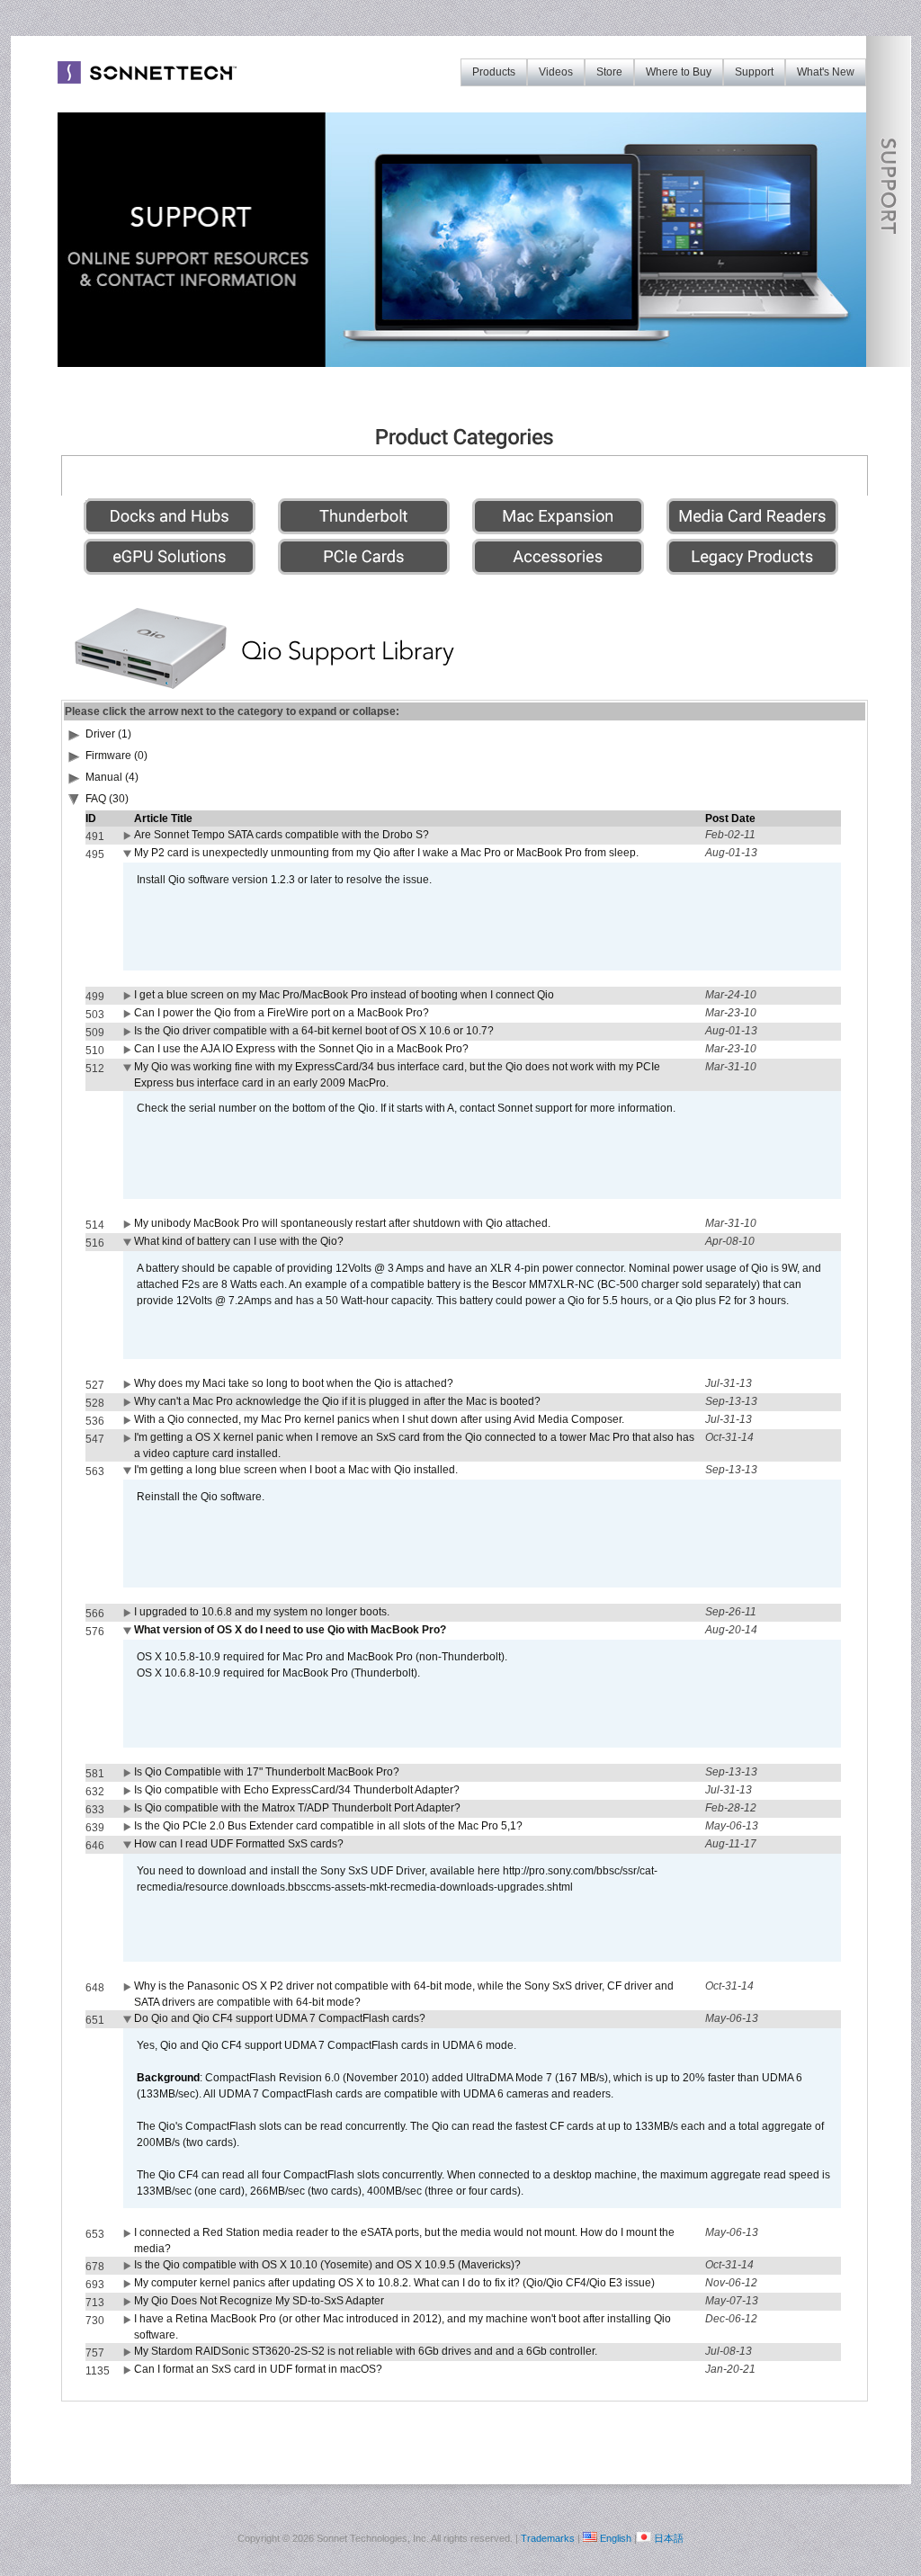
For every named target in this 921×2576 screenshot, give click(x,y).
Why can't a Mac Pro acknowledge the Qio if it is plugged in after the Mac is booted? (337, 1401)
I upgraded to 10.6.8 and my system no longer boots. (262, 1612)
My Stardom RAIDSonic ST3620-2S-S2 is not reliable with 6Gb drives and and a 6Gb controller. (366, 2351)
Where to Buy (679, 72)
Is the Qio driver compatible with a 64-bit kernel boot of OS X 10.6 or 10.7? (314, 1031)
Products (494, 72)
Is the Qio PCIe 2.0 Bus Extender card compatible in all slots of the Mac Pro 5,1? (328, 1826)
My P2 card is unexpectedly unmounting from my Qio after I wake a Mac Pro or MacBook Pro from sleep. (386, 853)
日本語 (669, 2538)
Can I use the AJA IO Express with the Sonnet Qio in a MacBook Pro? (301, 1049)
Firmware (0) (116, 756)
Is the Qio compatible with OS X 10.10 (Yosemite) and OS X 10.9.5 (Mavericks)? (327, 2265)
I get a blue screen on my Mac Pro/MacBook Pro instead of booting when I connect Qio (344, 995)
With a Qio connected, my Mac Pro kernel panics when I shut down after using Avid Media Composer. (379, 1419)
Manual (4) (112, 777)
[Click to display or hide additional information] (129, 839)
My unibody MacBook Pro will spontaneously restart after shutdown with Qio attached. (342, 1223)
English (616, 2538)
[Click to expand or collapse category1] (75, 802)
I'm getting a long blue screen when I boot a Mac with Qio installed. (296, 1470)
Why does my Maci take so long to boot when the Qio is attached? (294, 1383)
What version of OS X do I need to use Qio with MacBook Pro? (290, 1630)
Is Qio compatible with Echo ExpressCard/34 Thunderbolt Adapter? (297, 1790)
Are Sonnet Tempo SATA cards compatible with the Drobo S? (282, 835)
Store (609, 72)
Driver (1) (108, 734)
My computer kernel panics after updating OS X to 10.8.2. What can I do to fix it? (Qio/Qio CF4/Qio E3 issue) (394, 2283)
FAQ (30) (107, 799)
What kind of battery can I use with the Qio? (239, 1241)
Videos (556, 72)
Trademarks (548, 2538)
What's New (826, 72)
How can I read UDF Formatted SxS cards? (239, 1844)
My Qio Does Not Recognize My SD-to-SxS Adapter (259, 2301)
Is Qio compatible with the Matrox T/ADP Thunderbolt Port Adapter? (297, 1808)
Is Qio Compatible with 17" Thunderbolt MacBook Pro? (267, 1772)
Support (754, 72)
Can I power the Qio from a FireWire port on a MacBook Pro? (282, 1013)
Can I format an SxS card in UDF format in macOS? (258, 2369)
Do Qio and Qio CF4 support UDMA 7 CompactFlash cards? (280, 2018)
